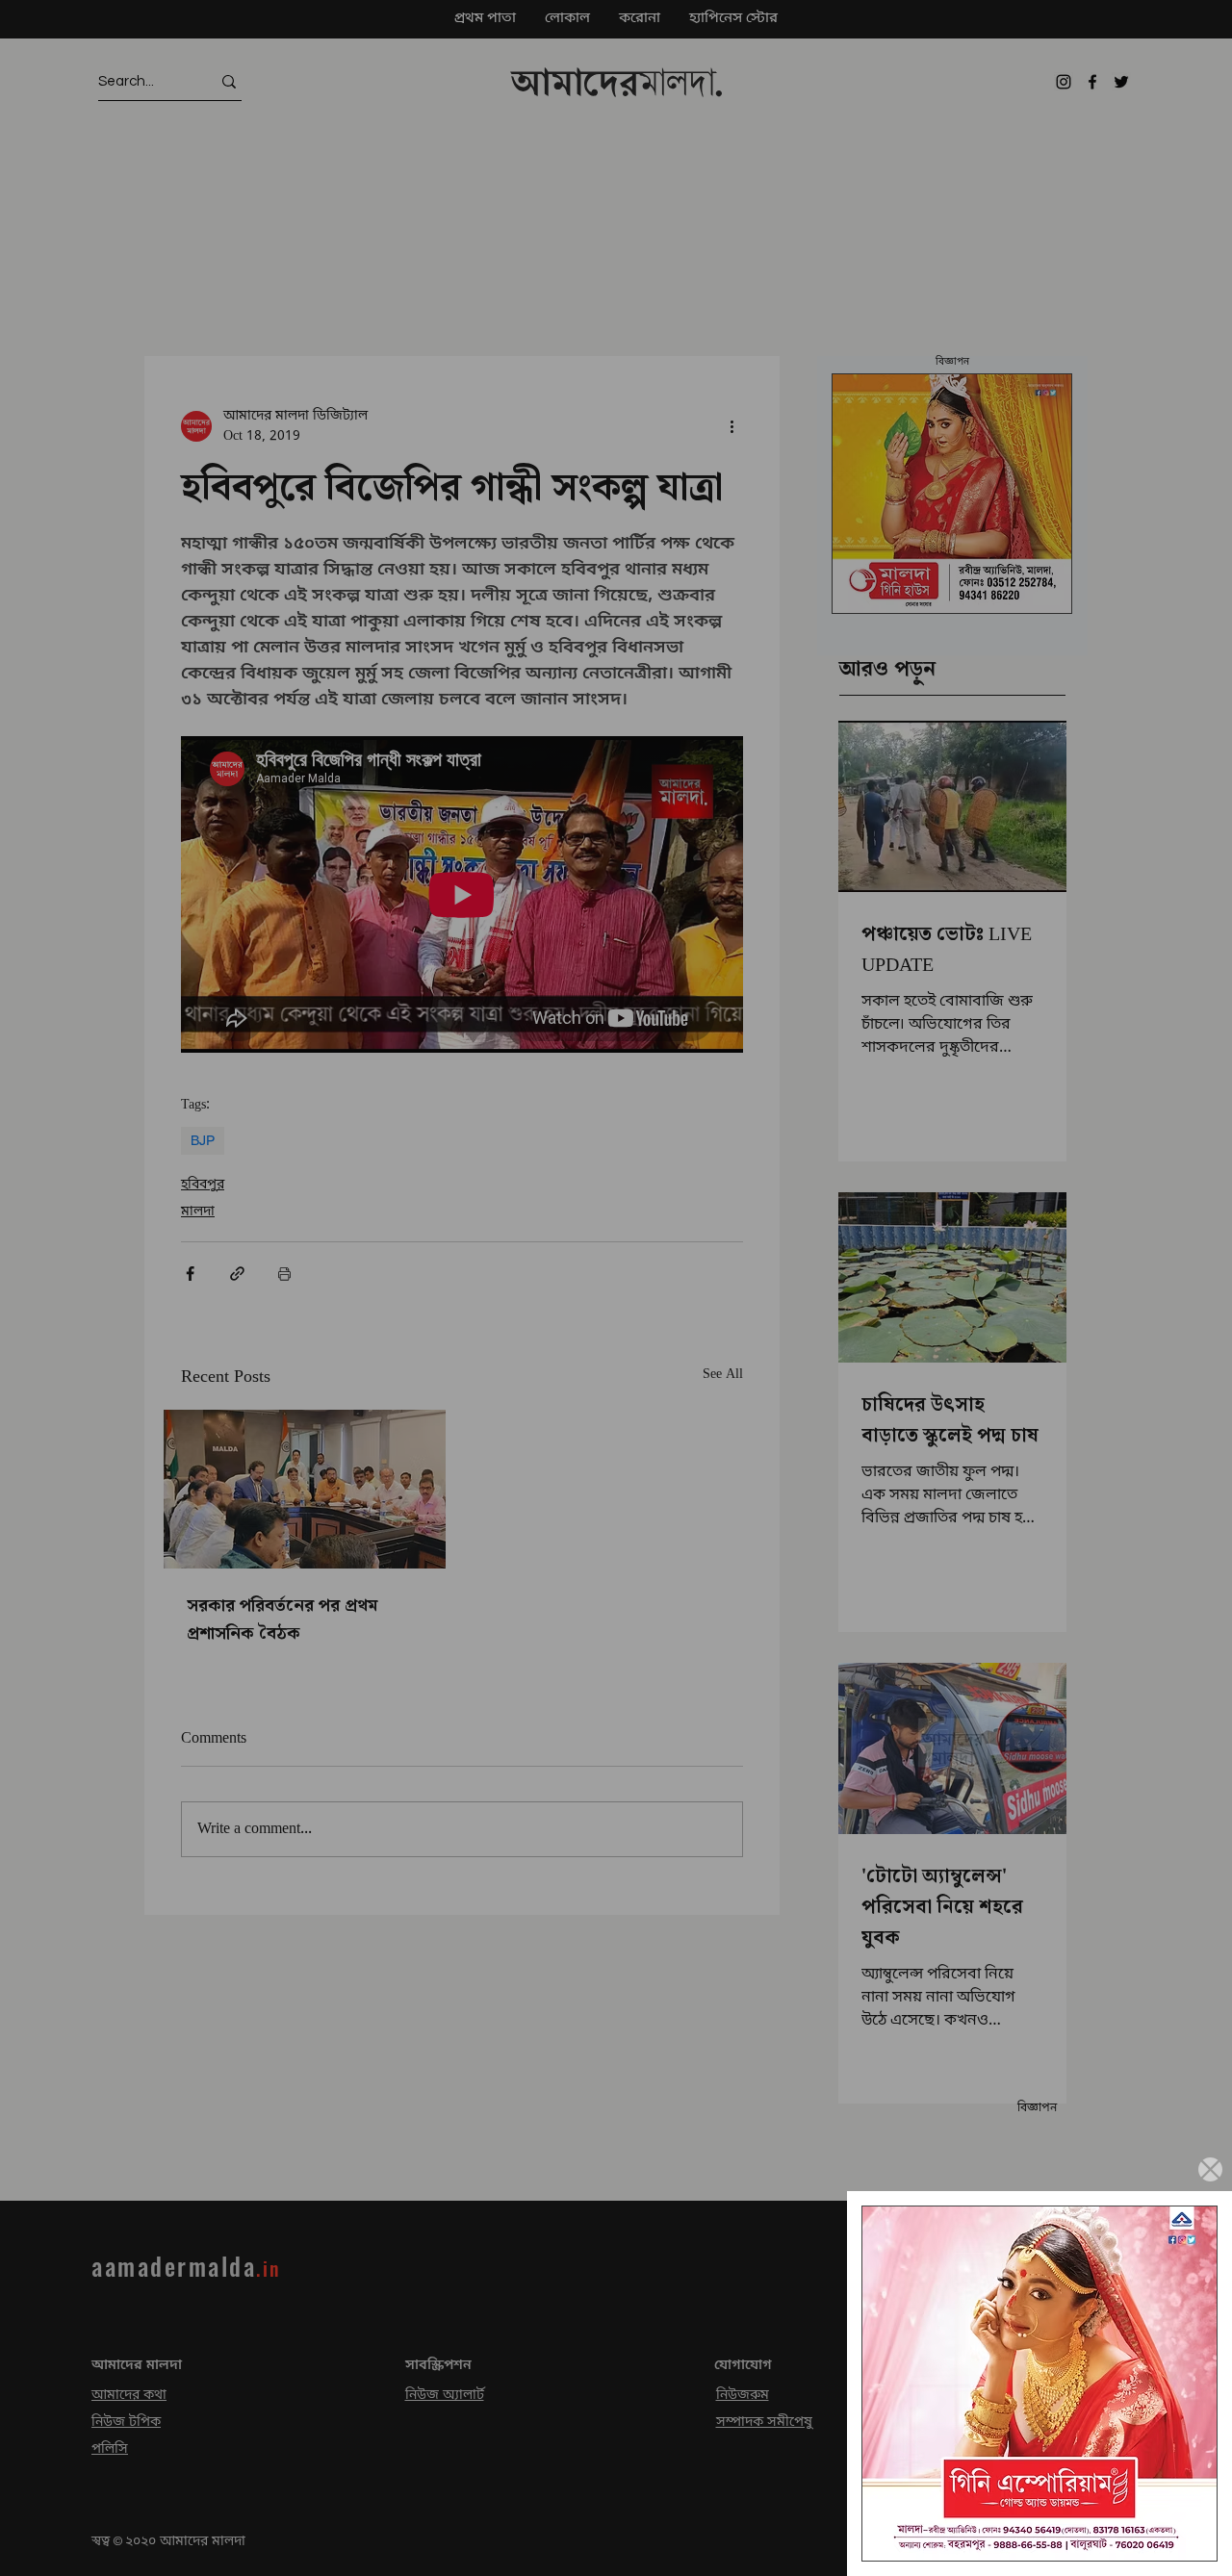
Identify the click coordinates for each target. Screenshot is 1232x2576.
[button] (1210, 2169)
